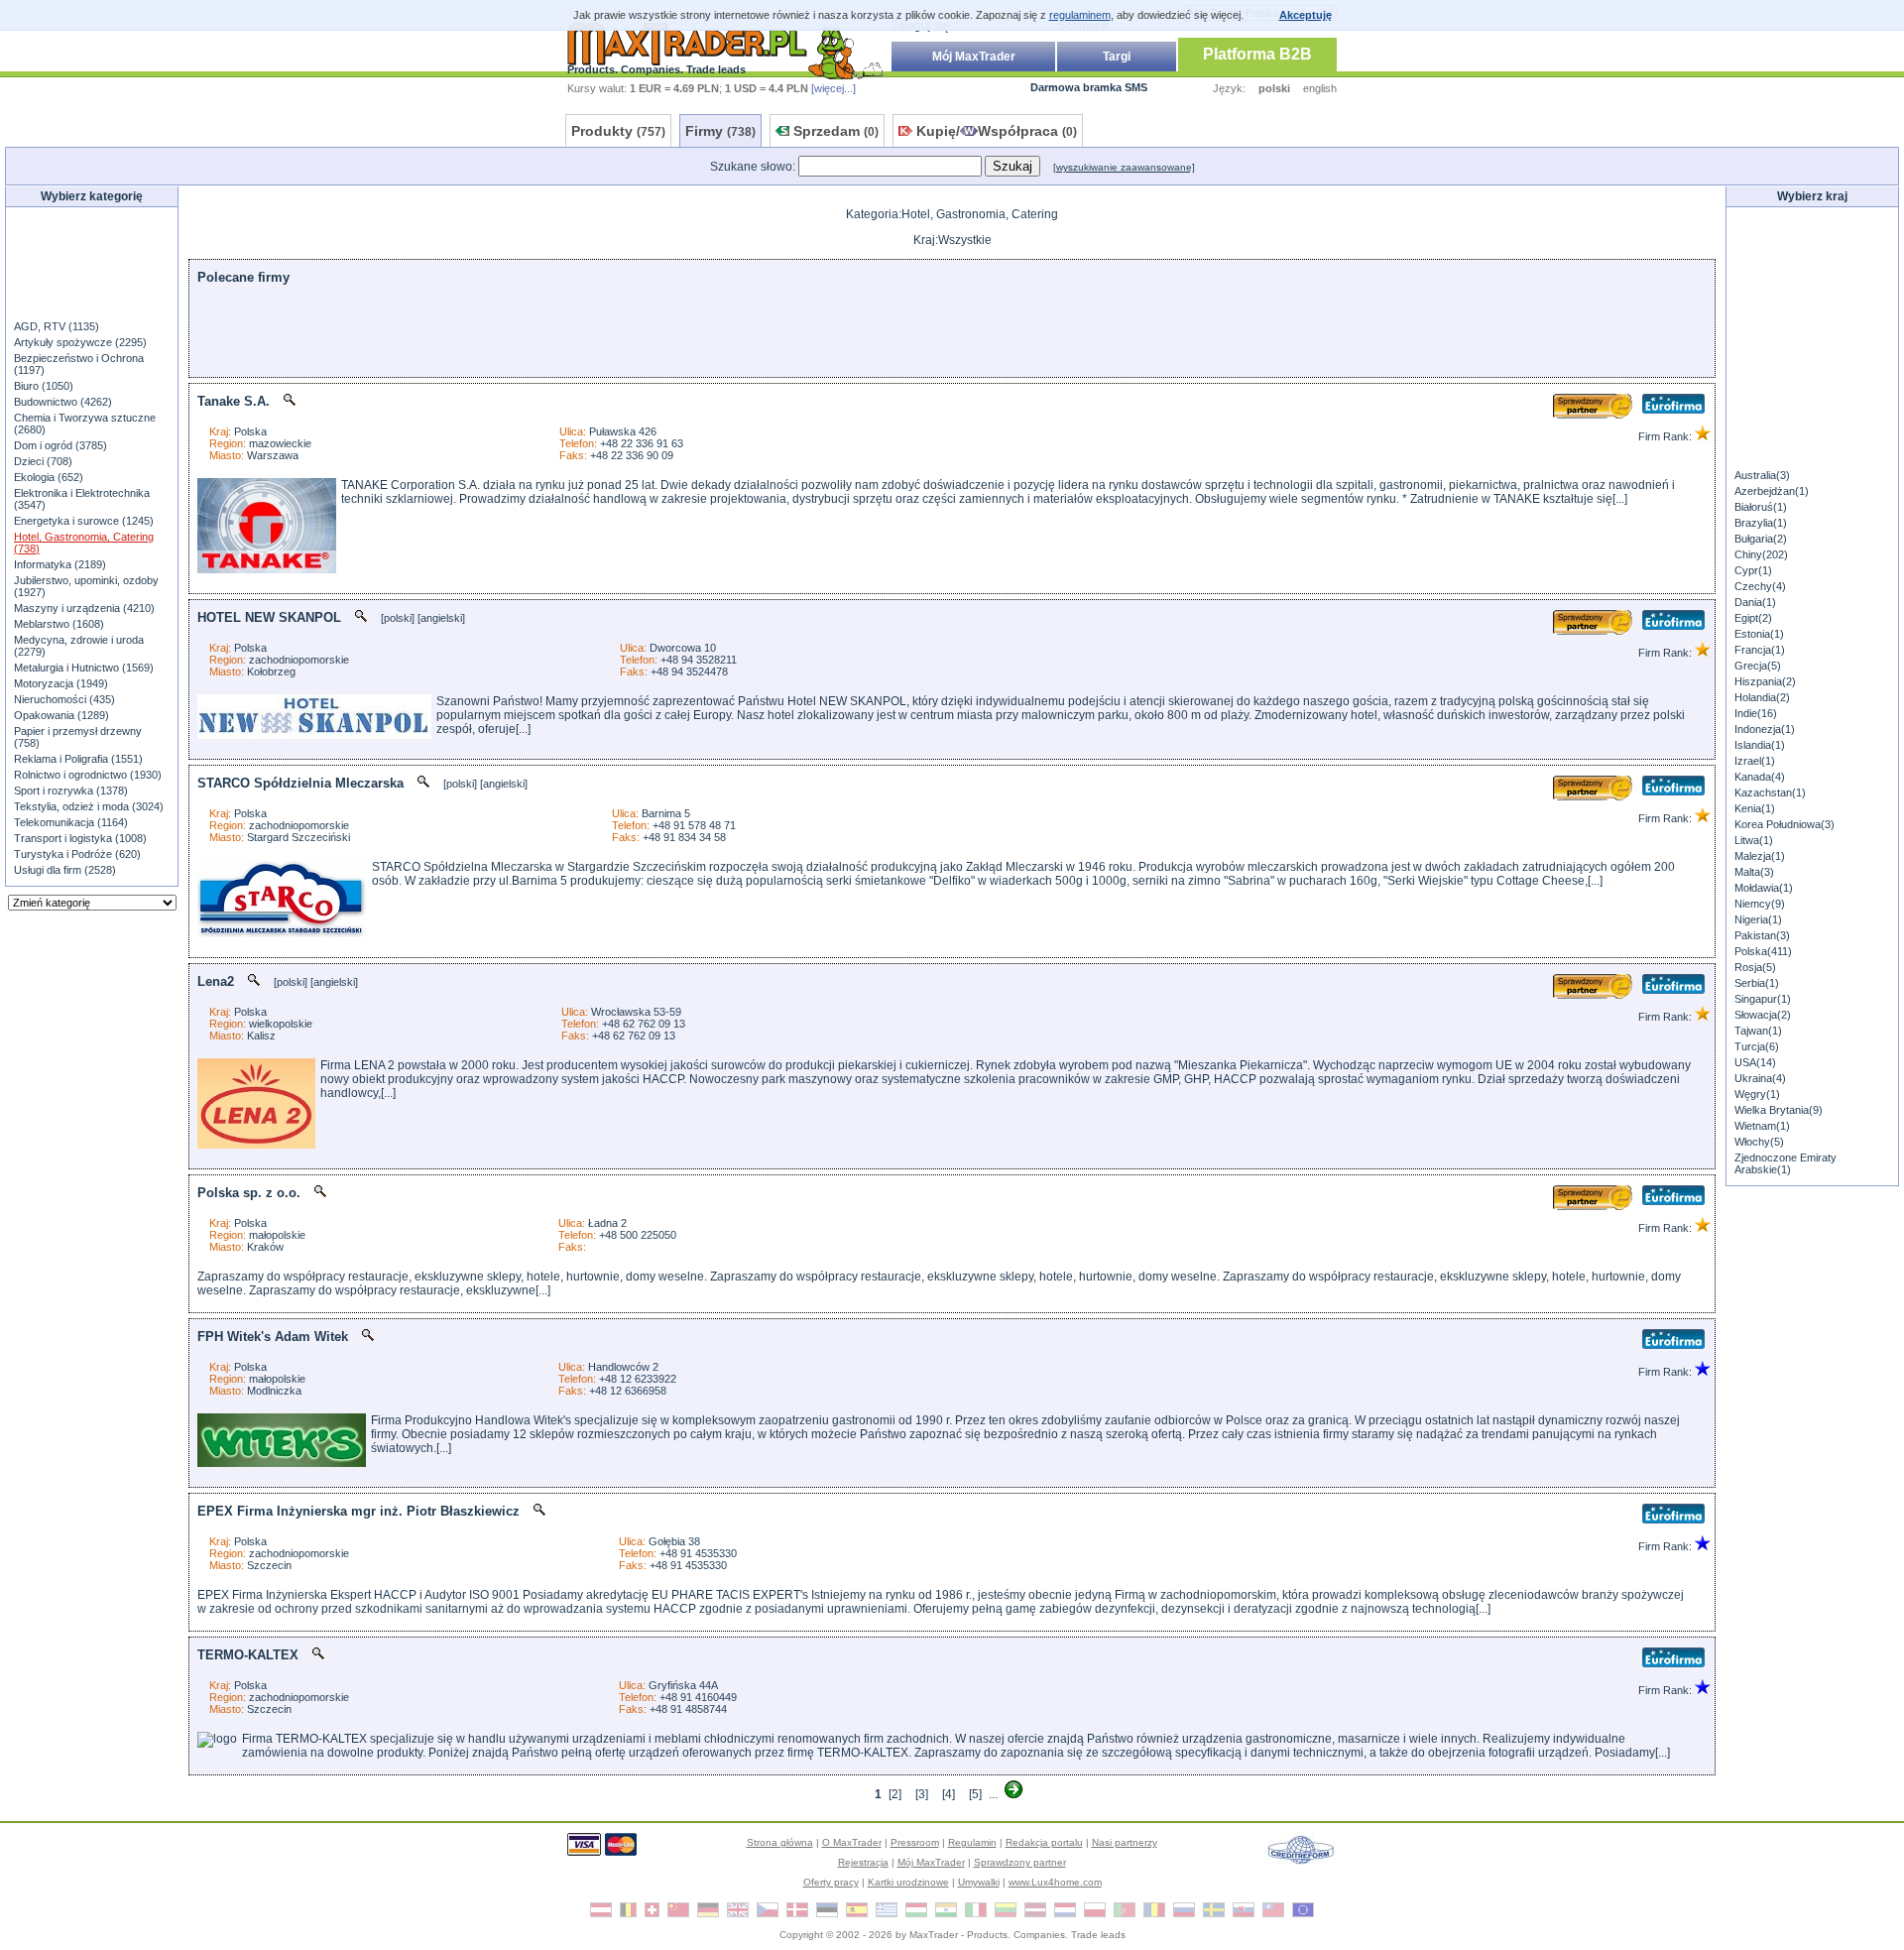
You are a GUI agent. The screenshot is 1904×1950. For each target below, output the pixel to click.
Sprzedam (836, 131)
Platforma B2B (1257, 54)
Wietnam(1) (1762, 1126)
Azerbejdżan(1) (1772, 491)
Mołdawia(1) (1764, 888)
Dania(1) (1755, 602)
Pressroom (915, 1842)
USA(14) (1755, 1062)
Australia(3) (1762, 475)
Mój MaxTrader (974, 57)
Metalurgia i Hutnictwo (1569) (84, 668)
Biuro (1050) (44, 386)
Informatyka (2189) (60, 564)
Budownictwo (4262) (63, 402)
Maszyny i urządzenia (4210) (84, 608)
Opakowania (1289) (61, 715)
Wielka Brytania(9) (1779, 1110)
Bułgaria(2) (1761, 539)
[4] (949, 1794)
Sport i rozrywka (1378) (71, 791)
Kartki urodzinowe (908, 1882)
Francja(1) (1760, 650)
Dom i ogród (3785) (60, 445)
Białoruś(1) (1761, 507)
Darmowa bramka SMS (1089, 87)
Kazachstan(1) (1770, 792)
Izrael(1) (1755, 761)
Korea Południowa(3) (1785, 824)
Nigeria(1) (1758, 919)
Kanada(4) (1760, 777)
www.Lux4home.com (1055, 1882)
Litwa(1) (1754, 840)
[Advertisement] (92, 262)
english (1320, 88)
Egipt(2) (1753, 618)
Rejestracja (863, 1862)
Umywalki (979, 1882)
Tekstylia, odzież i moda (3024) (89, 806)
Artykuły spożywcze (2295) (80, 342)
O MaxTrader (852, 1842)
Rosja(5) (1755, 967)
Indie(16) (1756, 713)
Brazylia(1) (1761, 523)
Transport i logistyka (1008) (80, 838)
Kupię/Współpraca (997, 131)
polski (1274, 88)
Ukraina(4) (1760, 1078)
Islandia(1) (1760, 745)
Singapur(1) (1763, 999)
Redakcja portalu (1044, 1842)
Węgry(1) (1757, 1094)
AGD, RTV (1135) (57, 326)
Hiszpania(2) (1765, 681)
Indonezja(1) (1765, 729)
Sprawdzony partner (1020, 1862)
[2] (895, 1794)
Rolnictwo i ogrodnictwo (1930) (88, 775)
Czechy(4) (1760, 586)
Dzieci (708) (43, 461)
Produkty (618, 131)
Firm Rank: (1666, 436)
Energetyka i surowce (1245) (84, 521)
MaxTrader (934, 1935)
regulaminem (1080, 15)
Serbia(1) (1757, 983)
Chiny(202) (1761, 554)
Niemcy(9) (1760, 904)
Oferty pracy (831, 1882)
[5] (975, 1794)
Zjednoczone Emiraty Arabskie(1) (1785, 1163)
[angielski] (441, 618)
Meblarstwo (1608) (59, 624)
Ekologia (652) (49, 477)
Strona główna (780, 1842)
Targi (1117, 57)
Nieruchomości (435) (64, 699)
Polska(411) (1763, 951)
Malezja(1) (1760, 856)
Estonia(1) (1759, 634)
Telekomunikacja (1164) (71, 822)
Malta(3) (1754, 872)
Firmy (720, 131)
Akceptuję (1306, 15)
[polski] (398, 618)
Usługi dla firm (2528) (65, 870)
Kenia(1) (1755, 808)
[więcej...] (833, 88)
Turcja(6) (1757, 1046)
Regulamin (972, 1842)
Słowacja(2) (1763, 1015)
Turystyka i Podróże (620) (77, 854)
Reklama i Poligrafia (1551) (78, 759)
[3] (922, 1794)
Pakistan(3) (1762, 935)
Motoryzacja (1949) (61, 683)
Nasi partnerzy (1125, 1842)
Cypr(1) (1753, 570)
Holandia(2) (1762, 697)
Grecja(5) (1758, 666)
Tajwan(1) (1758, 1031)
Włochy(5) (1759, 1142)
